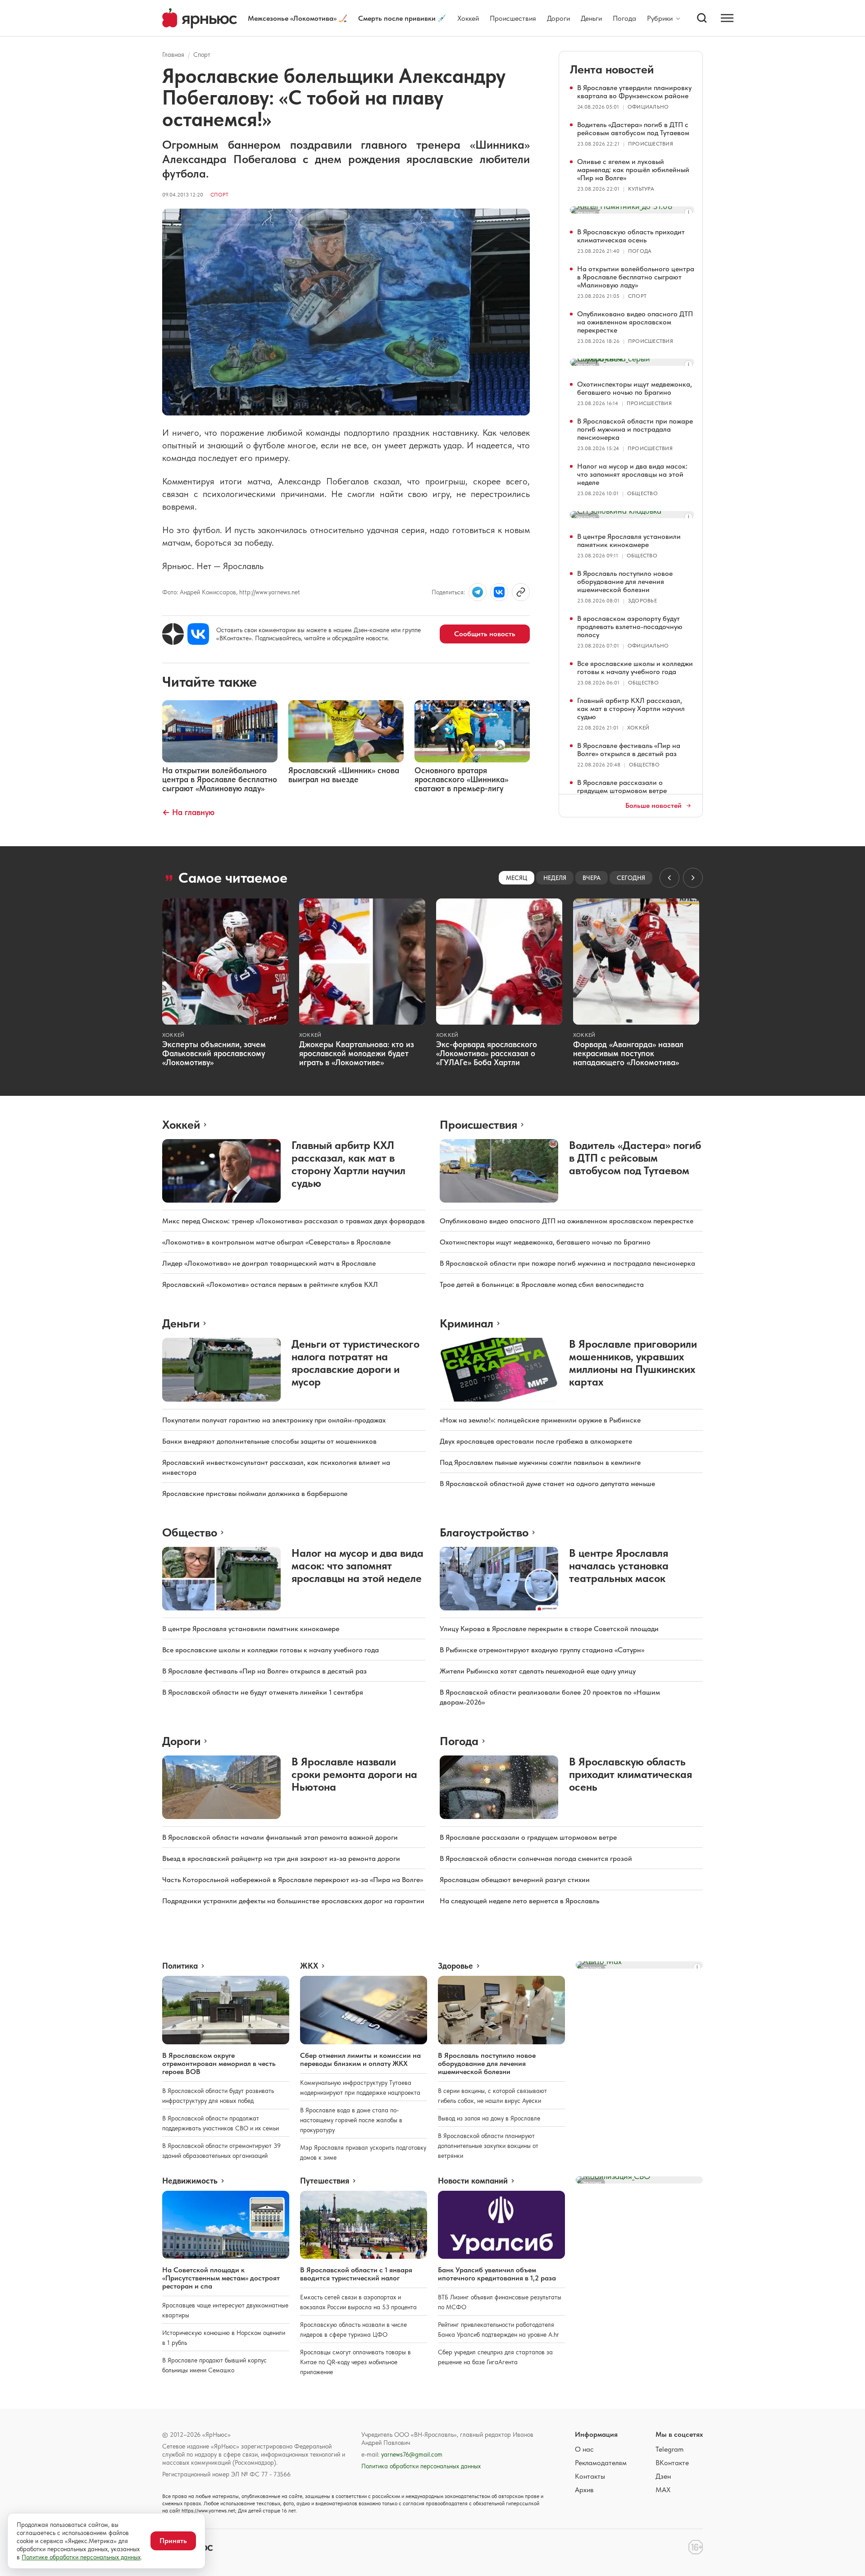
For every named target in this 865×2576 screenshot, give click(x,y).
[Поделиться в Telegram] (478, 592)
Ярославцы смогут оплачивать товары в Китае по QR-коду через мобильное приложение (355, 2362)
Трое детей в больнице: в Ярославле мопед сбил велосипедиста (542, 1284)
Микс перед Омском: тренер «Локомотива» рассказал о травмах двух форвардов (294, 1221)
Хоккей (468, 18)
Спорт (202, 55)
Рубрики (660, 18)
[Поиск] (702, 18)
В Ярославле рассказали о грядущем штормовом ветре (622, 786)
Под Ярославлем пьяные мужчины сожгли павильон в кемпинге (540, 1462)
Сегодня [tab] (631, 878)
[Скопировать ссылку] (521, 592)
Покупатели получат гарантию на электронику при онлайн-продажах (274, 1420)
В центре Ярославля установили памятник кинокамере (629, 540)
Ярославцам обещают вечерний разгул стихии (515, 1880)
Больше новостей (653, 806)
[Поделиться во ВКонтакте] (499, 592)
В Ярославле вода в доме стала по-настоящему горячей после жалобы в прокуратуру (351, 2120)
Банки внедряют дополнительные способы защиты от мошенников (269, 1441)
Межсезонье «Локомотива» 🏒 (298, 18)
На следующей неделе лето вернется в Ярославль (519, 1901)
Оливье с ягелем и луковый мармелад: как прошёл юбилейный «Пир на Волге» (633, 170)
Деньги (591, 18)
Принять (173, 2541)
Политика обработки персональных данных (421, 2466)
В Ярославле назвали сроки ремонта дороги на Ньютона (354, 1774)
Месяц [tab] (517, 878)
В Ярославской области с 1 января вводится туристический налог (356, 2274)
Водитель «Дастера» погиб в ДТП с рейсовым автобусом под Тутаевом (633, 129)
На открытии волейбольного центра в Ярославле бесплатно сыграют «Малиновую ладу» (636, 277)
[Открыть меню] (727, 18)
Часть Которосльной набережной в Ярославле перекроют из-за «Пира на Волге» (293, 1880)
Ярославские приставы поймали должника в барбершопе (255, 1493)
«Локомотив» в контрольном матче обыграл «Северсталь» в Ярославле (276, 1242)
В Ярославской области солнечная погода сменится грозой (536, 1858)
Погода (624, 18)
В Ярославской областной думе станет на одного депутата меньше (547, 1484)
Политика (180, 1966)
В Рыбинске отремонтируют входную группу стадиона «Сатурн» (542, 1650)
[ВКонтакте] (198, 634)
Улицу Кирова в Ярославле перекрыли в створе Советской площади (549, 1629)
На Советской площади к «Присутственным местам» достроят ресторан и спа (221, 2278)
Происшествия (513, 18)
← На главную (188, 812)
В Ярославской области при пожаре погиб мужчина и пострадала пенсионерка (635, 429)
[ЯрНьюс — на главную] (200, 18)
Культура (641, 189)
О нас (584, 2449)
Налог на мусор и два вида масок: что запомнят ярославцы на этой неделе (632, 474)
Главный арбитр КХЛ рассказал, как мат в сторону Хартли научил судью (631, 709)
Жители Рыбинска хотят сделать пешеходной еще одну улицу (538, 1671)
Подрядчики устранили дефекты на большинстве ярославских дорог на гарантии (293, 1901)
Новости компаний (473, 2181)
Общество (642, 493)
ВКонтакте (672, 2463)
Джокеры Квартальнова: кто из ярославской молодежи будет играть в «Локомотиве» (357, 1053)
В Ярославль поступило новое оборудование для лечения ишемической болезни (625, 581)
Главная (173, 55)
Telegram (669, 2449)
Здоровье (642, 601)
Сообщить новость (485, 634)
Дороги (558, 18)
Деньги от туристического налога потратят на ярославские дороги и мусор (355, 1363)
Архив (584, 2490)
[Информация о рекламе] (688, 212)
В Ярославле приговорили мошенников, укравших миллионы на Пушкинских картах (633, 1363)
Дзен (663, 2476)
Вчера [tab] (592, 878)
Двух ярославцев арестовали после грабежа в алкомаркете (536, 1441)
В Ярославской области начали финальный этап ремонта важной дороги (280, 1837)
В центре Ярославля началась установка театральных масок (619, 1566)
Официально (648, 107)
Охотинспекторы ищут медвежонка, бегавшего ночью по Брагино (635, 388)
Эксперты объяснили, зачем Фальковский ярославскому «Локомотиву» (214, 1053)
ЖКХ (309, 1966)
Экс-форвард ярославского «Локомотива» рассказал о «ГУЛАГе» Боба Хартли (487, 1053)
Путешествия (325, 2181)
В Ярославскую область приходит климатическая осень (631, 236)
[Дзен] (173, 634)
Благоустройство (484, 1532)
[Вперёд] (693, 878)
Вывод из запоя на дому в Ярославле (489, 2118)
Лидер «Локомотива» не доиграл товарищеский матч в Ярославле (269, 1263)
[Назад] (669, 878)
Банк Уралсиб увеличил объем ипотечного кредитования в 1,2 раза (497, 2274)
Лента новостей (612, 69)
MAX (663, 2490)
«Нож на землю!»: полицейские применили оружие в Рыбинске (540, 1420)
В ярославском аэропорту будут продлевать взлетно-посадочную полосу (630, 627)
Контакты (590, 2476)
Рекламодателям (601, 2463)
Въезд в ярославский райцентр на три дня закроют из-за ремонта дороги (281, 1858)
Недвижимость (190, 2181)
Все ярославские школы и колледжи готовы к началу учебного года (635, 668)
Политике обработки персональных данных (81, 2557)
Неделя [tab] (555, 878)
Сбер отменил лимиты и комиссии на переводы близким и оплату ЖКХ (360, 2059)
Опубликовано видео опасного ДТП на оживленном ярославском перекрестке (635, 322)
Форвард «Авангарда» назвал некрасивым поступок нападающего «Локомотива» (628, 1053)
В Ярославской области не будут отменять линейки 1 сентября (263, 1692)
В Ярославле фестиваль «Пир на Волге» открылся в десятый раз (629, 750)
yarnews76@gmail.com (412, 2454)
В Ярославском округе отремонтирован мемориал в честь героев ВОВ (219, 2063)
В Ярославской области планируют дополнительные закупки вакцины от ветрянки (488, 2146)
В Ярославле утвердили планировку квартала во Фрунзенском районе (634, 92)
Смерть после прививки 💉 (402, 18)
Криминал (467, 1323)
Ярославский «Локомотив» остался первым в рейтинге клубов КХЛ (270, 1284)
